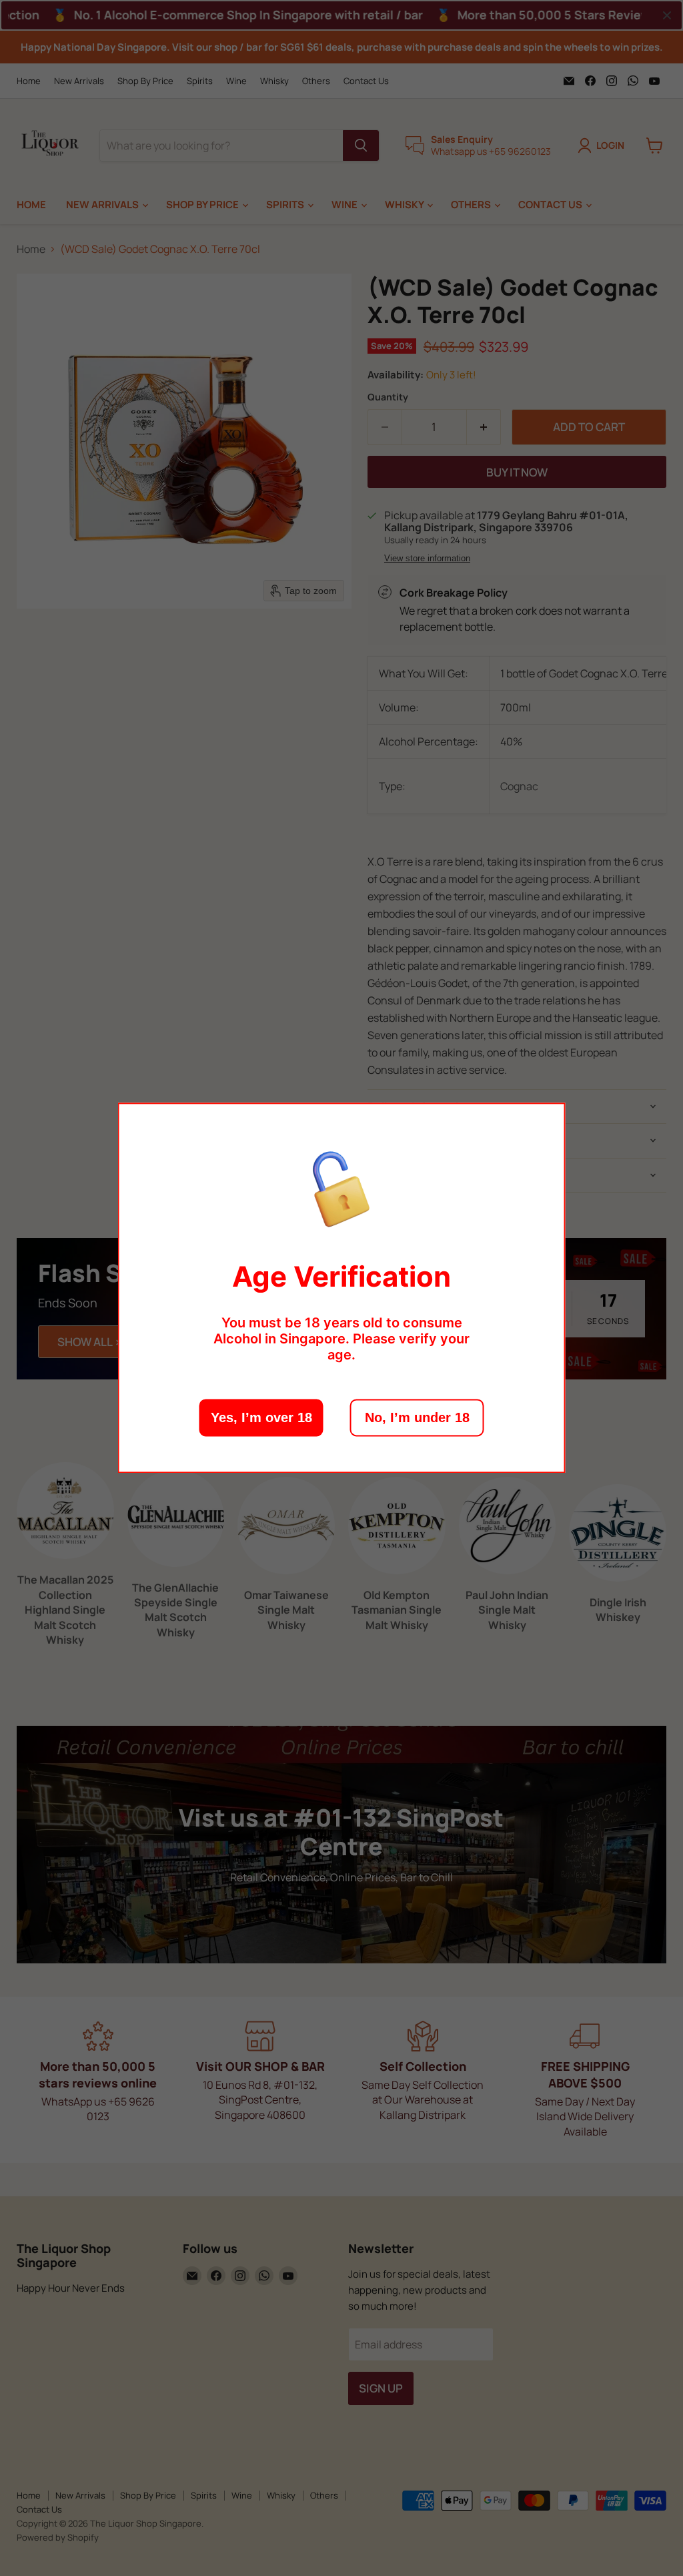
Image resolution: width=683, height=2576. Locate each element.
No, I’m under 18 (417, 1418)
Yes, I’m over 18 (261, 1418)
